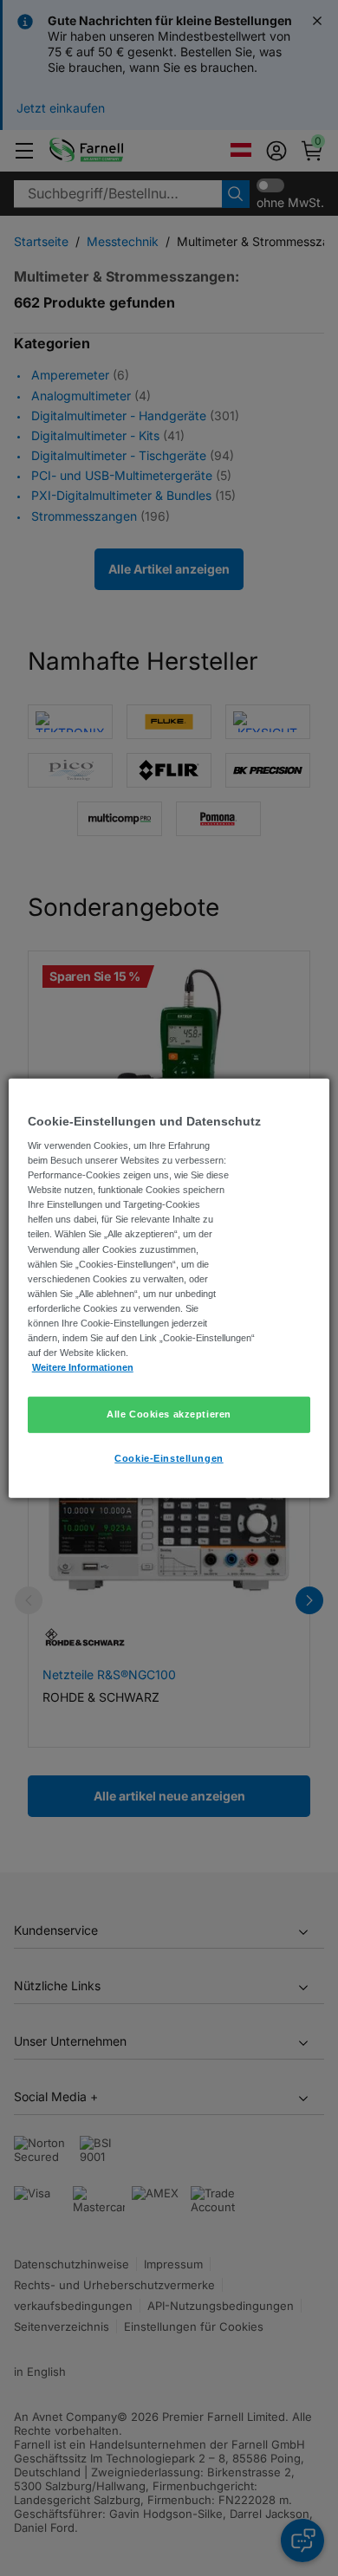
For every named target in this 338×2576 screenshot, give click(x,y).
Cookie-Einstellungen (169, 1458)
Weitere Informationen (83, 1367)
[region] (169, 1288)
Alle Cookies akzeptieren (169, 1414)
